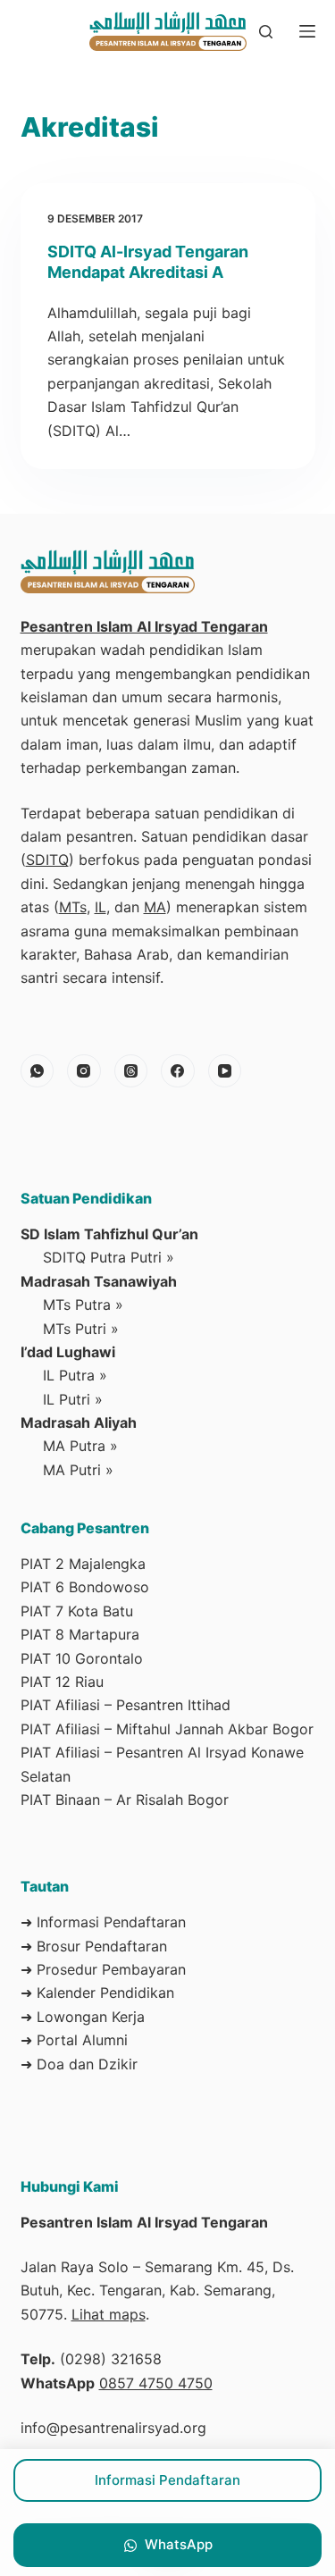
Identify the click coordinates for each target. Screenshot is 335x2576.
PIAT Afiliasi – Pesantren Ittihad (126, 1705)
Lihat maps (109, 2314)
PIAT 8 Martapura (80, 1634)
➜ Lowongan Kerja (83, 2017)
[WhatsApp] (38, 1071)
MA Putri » (78, 1470)
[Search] (266, 32)
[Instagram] (84, 1071)
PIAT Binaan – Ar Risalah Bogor (125, 1800)
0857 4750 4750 (156, 2383)
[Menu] (307, 31)
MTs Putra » (83, 1305)
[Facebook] (178, 1071)
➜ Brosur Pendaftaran (94, 1946)
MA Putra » (80, 1446)
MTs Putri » (81, 1329)
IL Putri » (73, 1399)
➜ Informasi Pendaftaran (103, 1922)
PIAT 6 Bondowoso (85, 1587)
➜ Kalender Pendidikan (97, 1993)
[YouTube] (225, 1071)
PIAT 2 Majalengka (83, 1564)
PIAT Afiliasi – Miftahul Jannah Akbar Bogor (167, 1729)
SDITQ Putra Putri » (109, 1257)
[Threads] (131, 1071)
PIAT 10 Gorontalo (82, 1658)
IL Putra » (75, 1375)
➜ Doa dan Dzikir (79, 2064)
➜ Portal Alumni (74, 2040)
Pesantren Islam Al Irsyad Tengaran (144, 626)
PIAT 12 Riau (62, 1682)
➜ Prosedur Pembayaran (103, 1969)
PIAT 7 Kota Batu (77, 1611)
